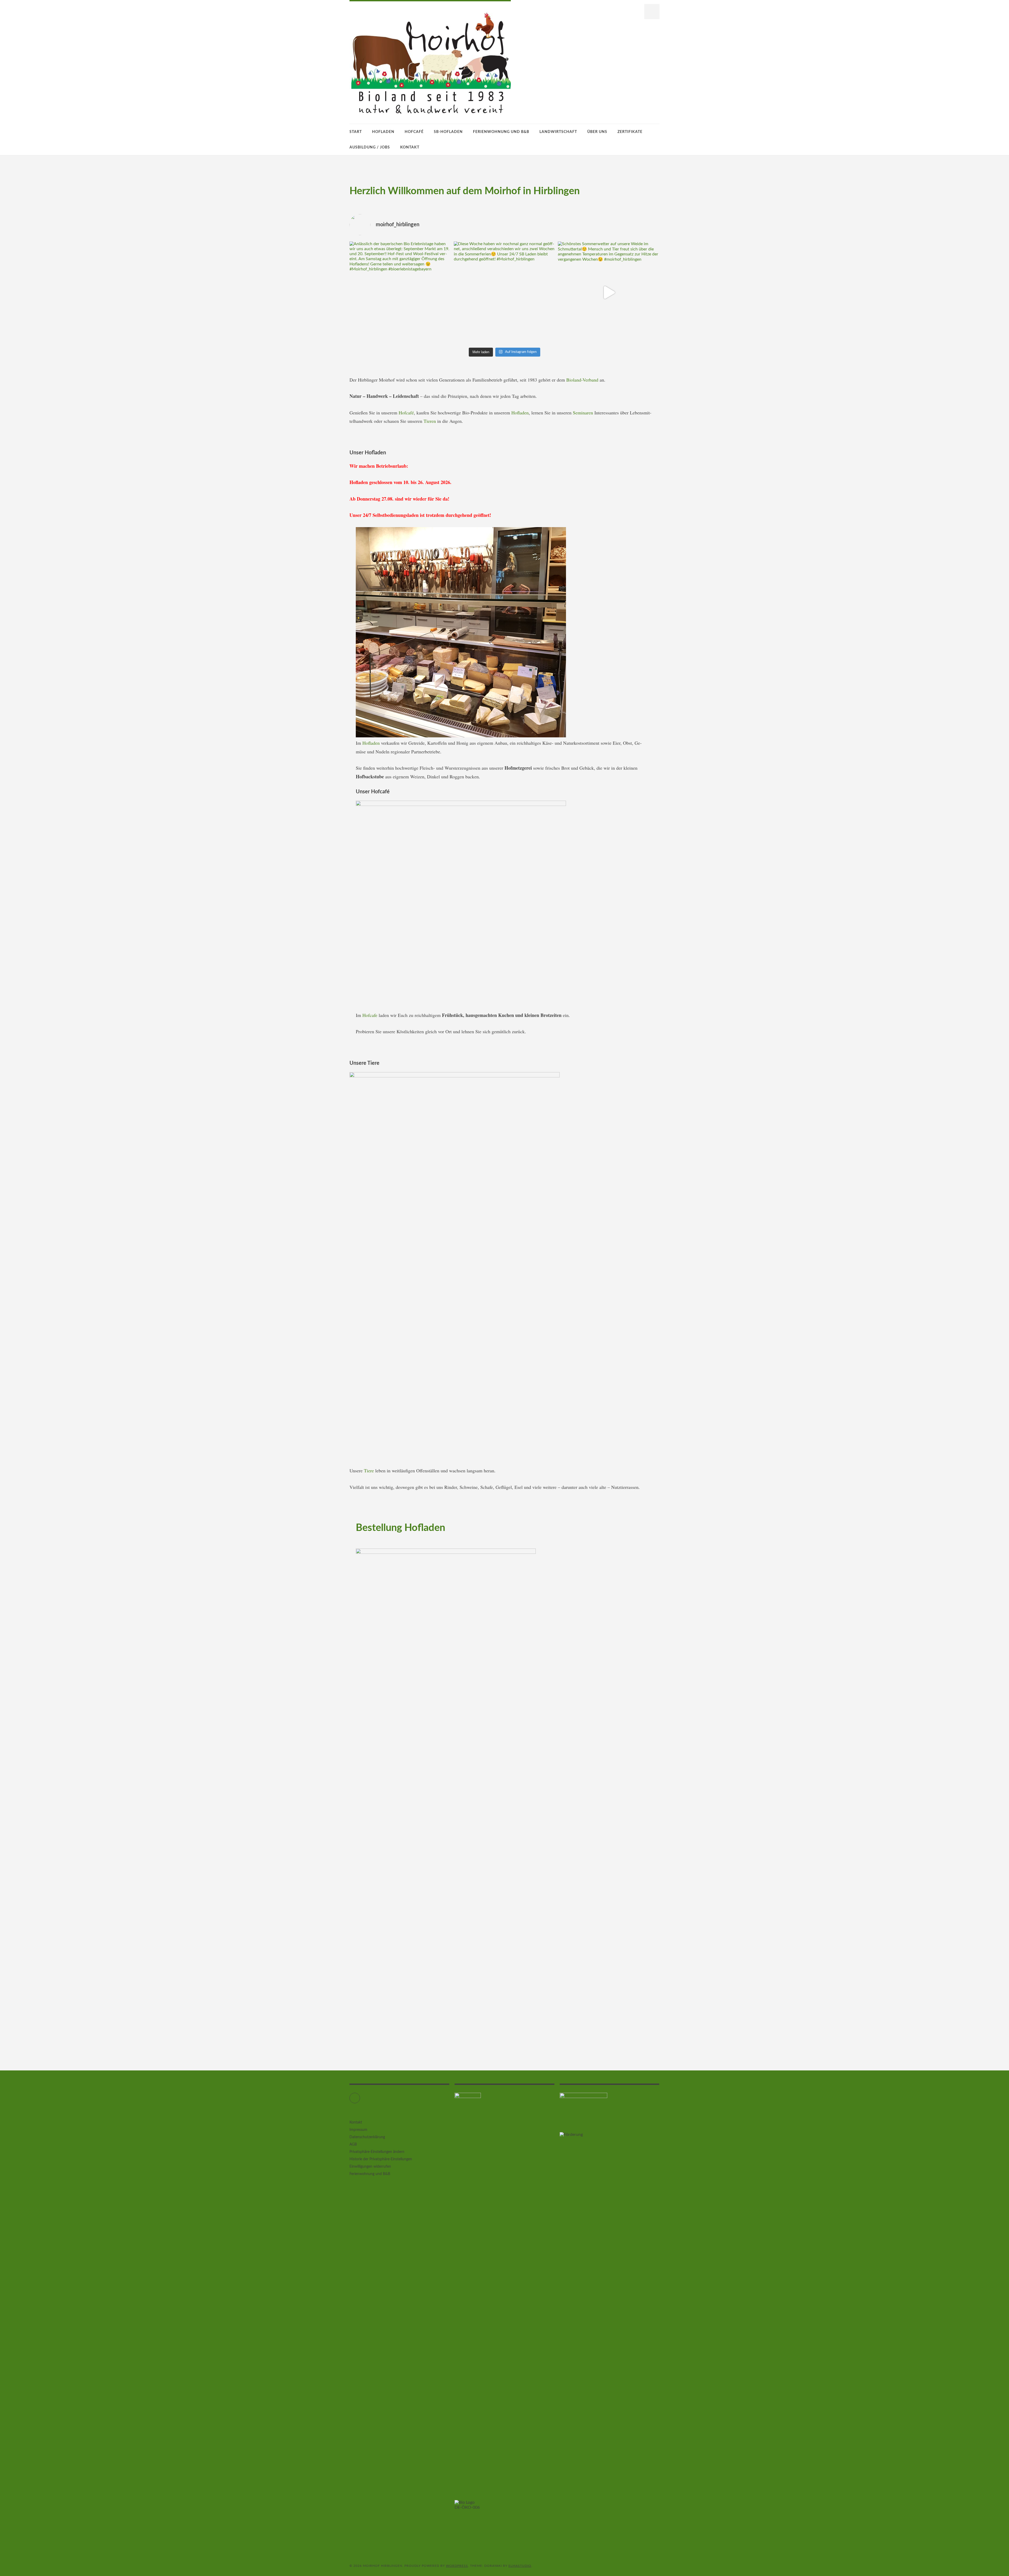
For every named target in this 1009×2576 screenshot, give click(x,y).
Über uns (597, 132)
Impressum (358, 2130)
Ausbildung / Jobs (370, 147)
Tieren (430, 421)
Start (356, 132)
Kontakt (410, 147)
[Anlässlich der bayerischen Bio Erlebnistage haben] (400, 292)
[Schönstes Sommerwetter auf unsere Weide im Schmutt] (609, 292)
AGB (353, 2145)
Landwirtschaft (558, 132)
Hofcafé (414, 132)
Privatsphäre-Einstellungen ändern (377, 2152)
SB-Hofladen (448, 132)
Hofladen (383, 132)
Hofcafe (370, 1015)
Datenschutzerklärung (367, 2137)
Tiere (370, 1470)
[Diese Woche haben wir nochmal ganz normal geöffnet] (505, 292)
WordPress (457, 2566)
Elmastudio (520, 2566)
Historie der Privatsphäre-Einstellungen (381, 2159)
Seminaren (584, 413)
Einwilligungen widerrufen (370, 2167)
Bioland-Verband (582, 380)
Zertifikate (630, 132)
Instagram (360, 2096)
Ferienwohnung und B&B (501, 132)
